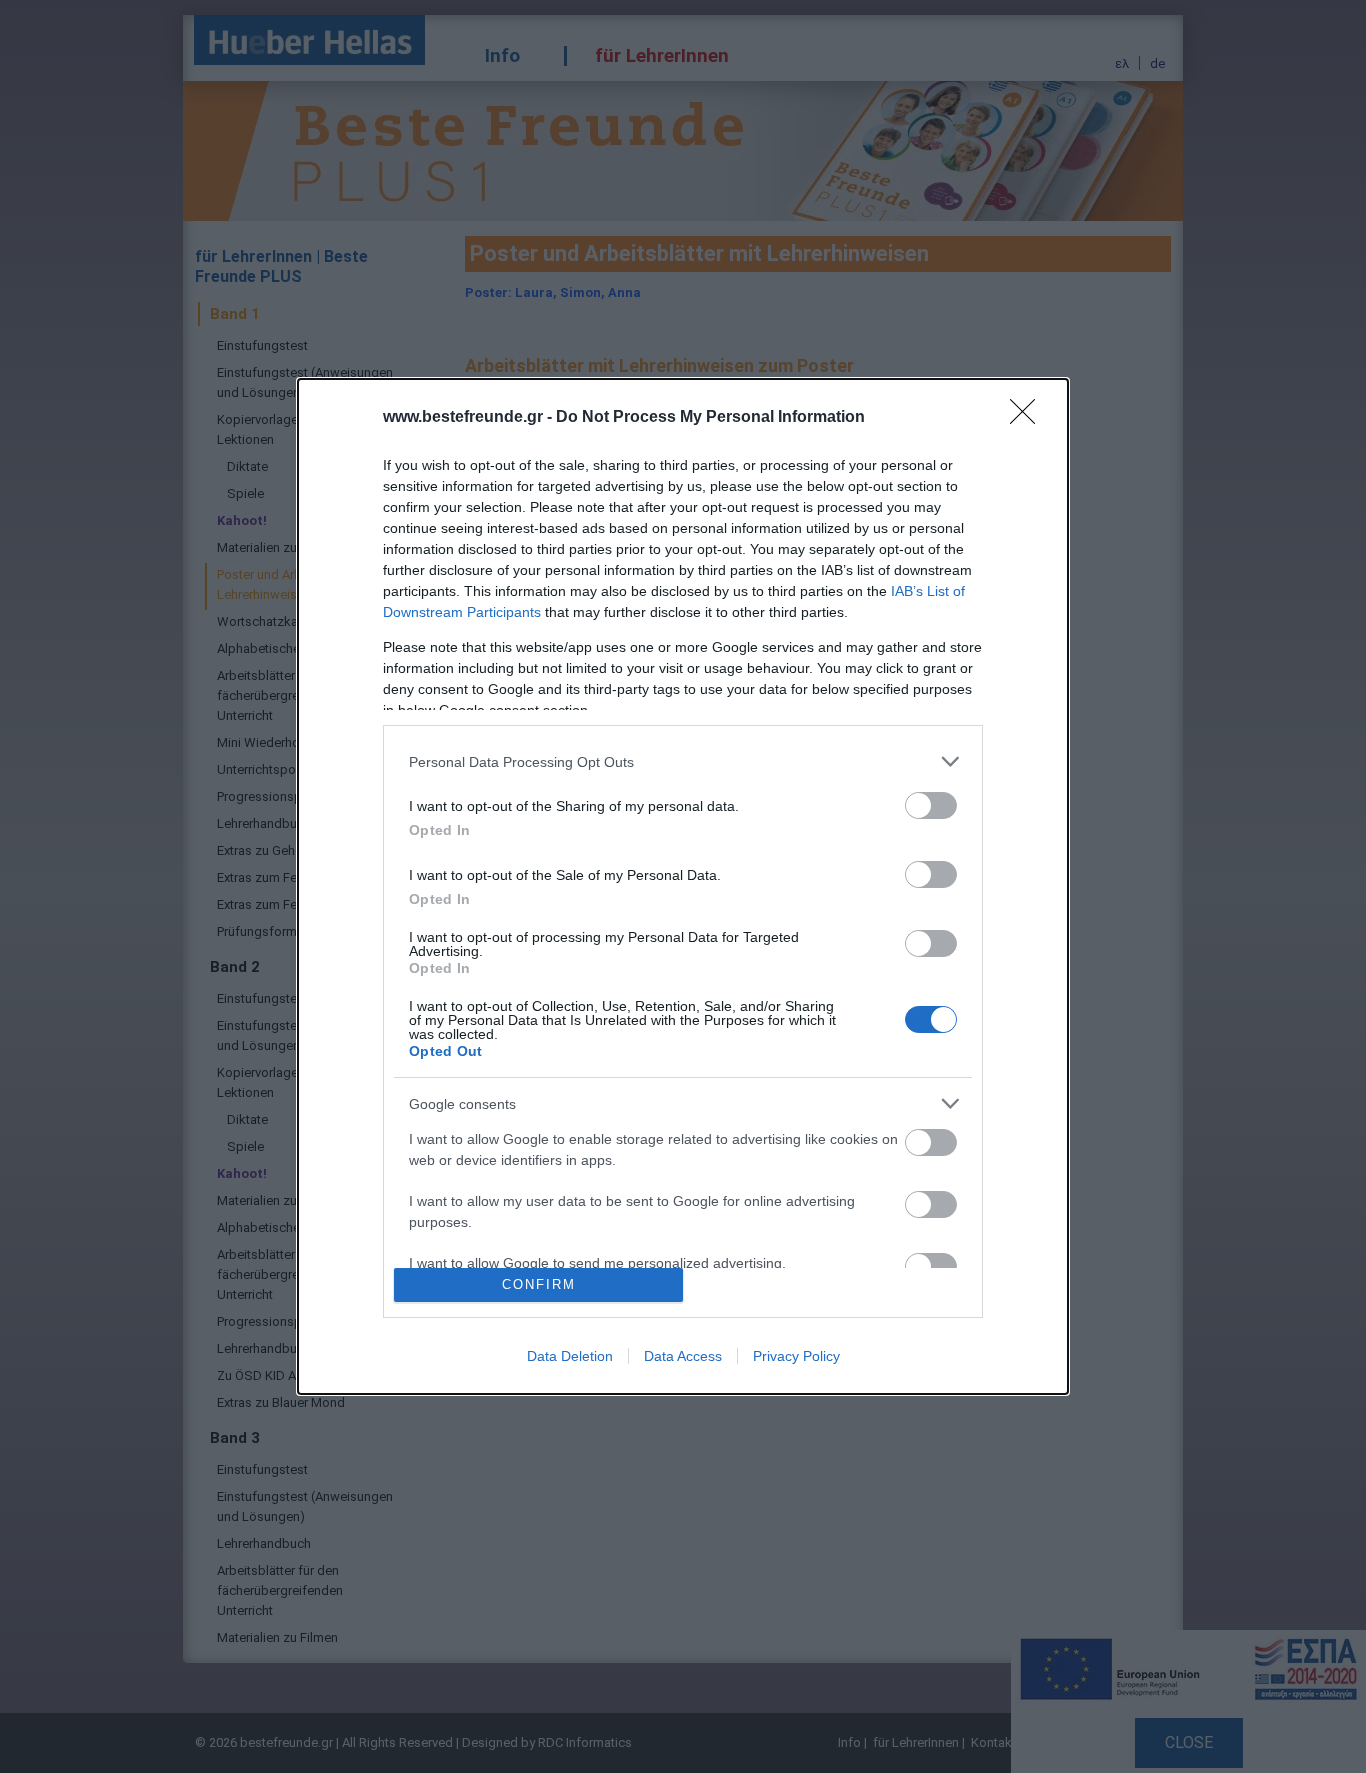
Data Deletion (570, 1356)
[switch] (931, 805)
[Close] (1029, 418)
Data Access (683, 1356)
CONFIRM (539, 1284)
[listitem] (683, 761)
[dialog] (683, 886)
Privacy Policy (796, 1356)
